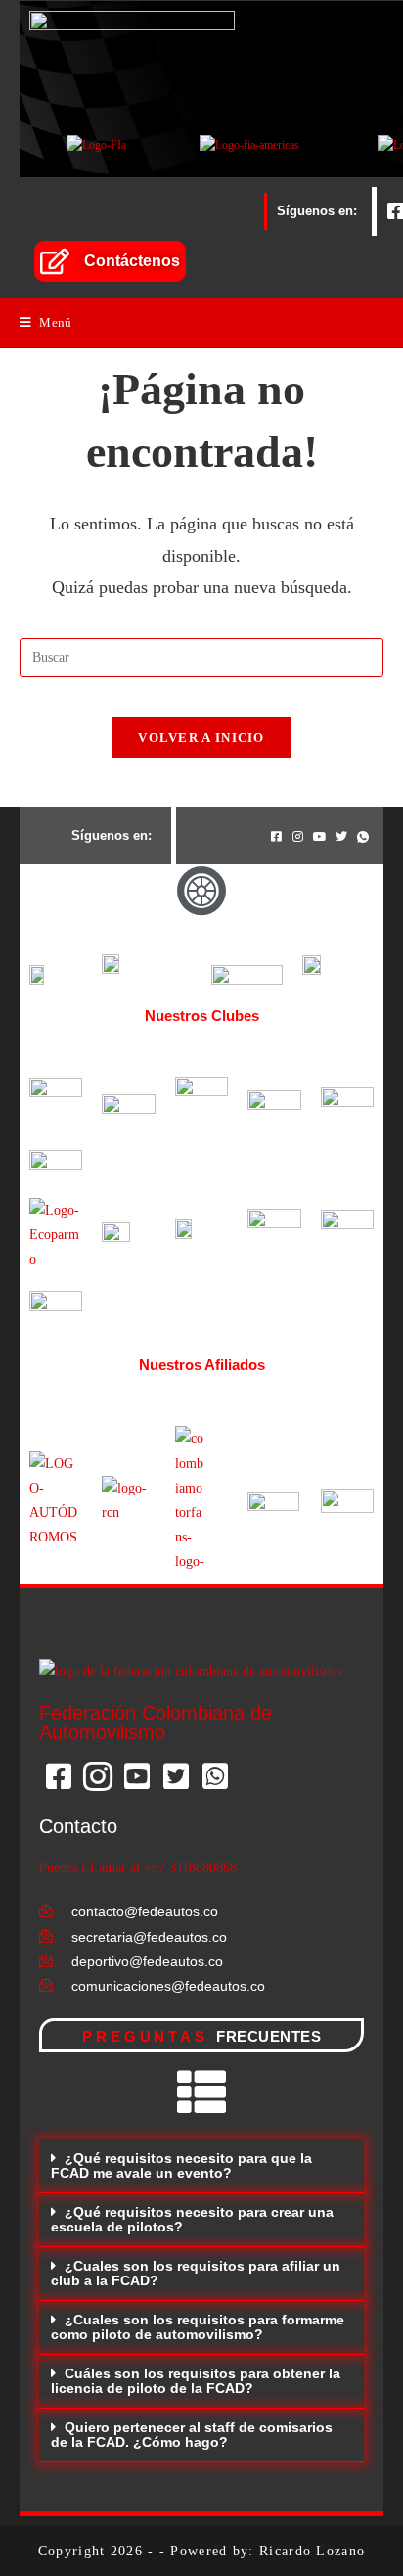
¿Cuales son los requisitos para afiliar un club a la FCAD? (196, 2273)
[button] (201, 2166)
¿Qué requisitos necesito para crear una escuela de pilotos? (192, 2219)
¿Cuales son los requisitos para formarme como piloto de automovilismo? (198, 2327)
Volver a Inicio (201, 737)
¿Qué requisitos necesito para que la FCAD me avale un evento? (181, 2165)
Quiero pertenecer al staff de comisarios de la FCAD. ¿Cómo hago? (192, 2435)
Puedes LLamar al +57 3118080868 (138, 1868)
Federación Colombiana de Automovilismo (156, 1723)
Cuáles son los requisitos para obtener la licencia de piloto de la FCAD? (196, 2381)
